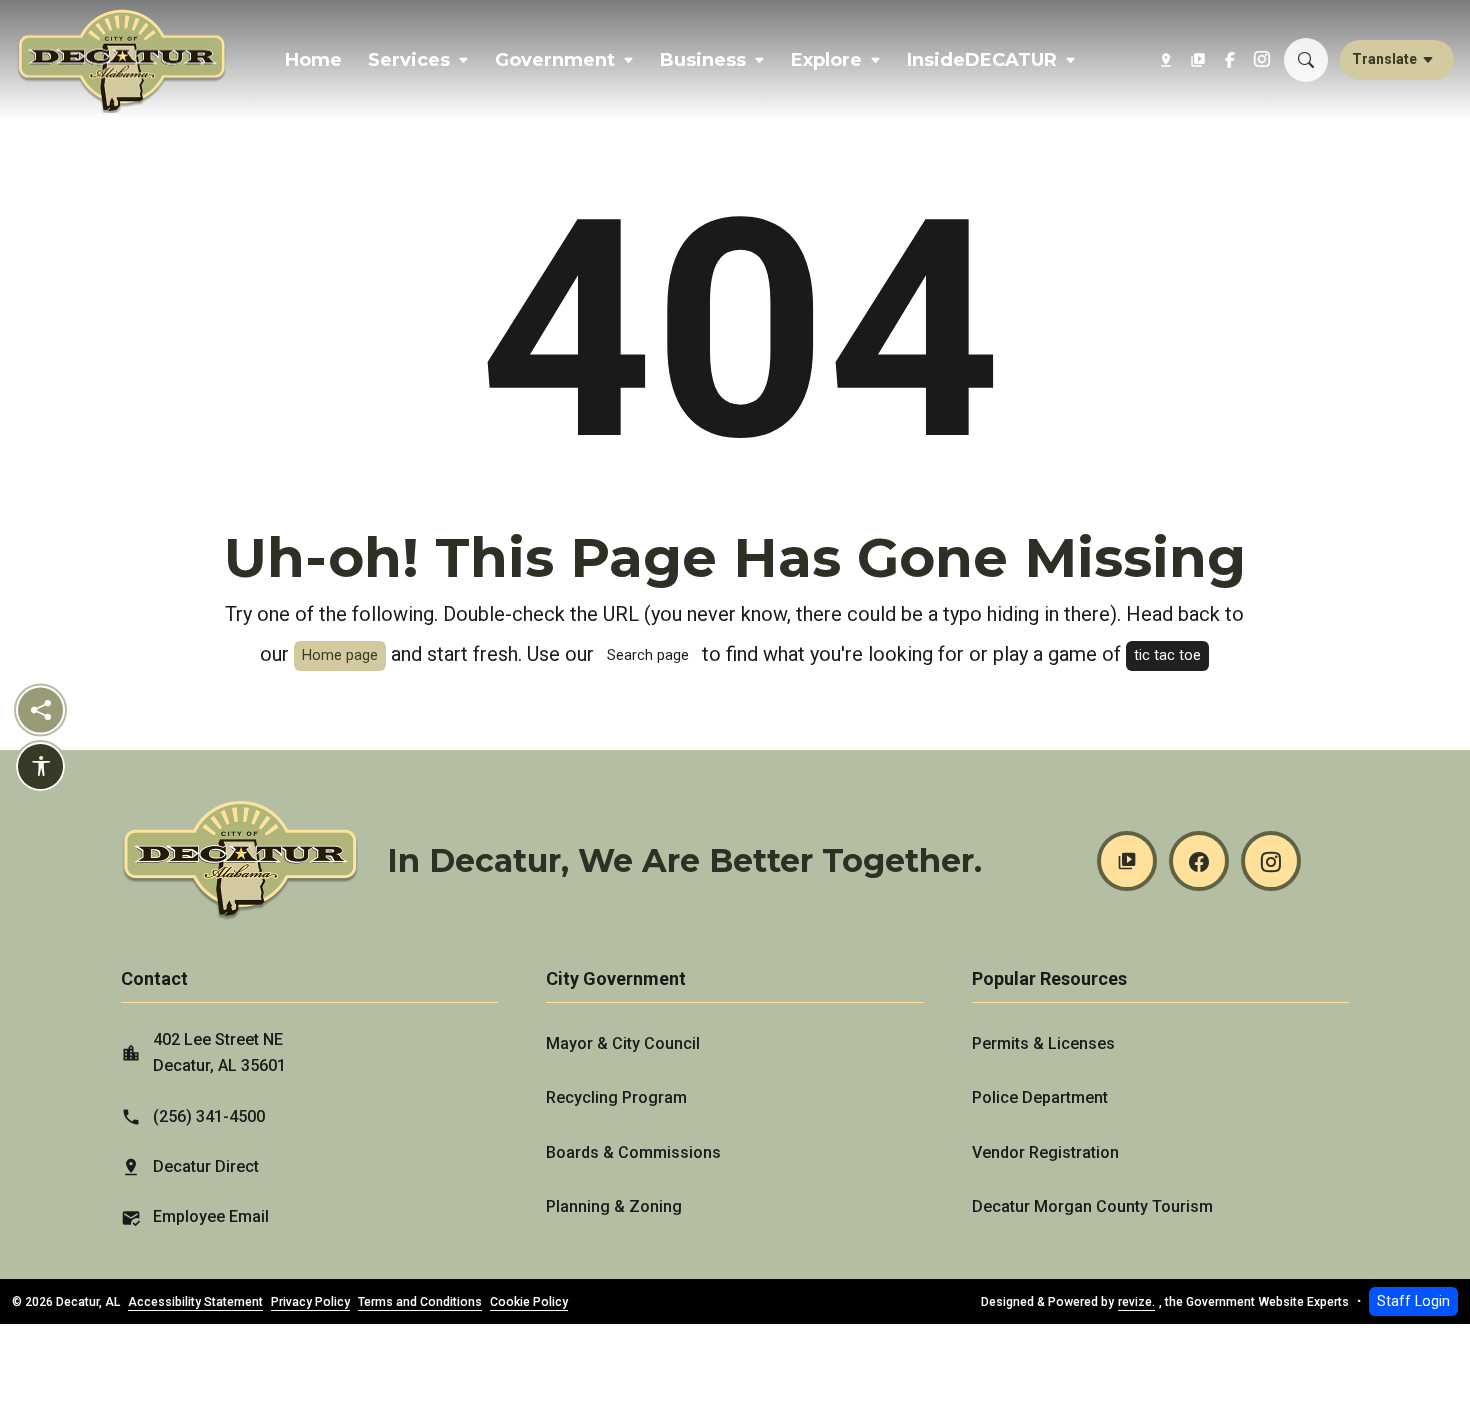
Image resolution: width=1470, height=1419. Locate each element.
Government (555, 60)
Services (409, 60)
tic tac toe (1167, 655)
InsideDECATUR (982, 60)
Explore (826, 60)
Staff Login (1413, 1301)
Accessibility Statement (195, 1302)
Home (313, 60)
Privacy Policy (310, 1302)
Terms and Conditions (420, 1302)
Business (703, 60)
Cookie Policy (529, 1302)
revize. (1136, 1302)
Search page (648, 655)
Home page (340, 655)
